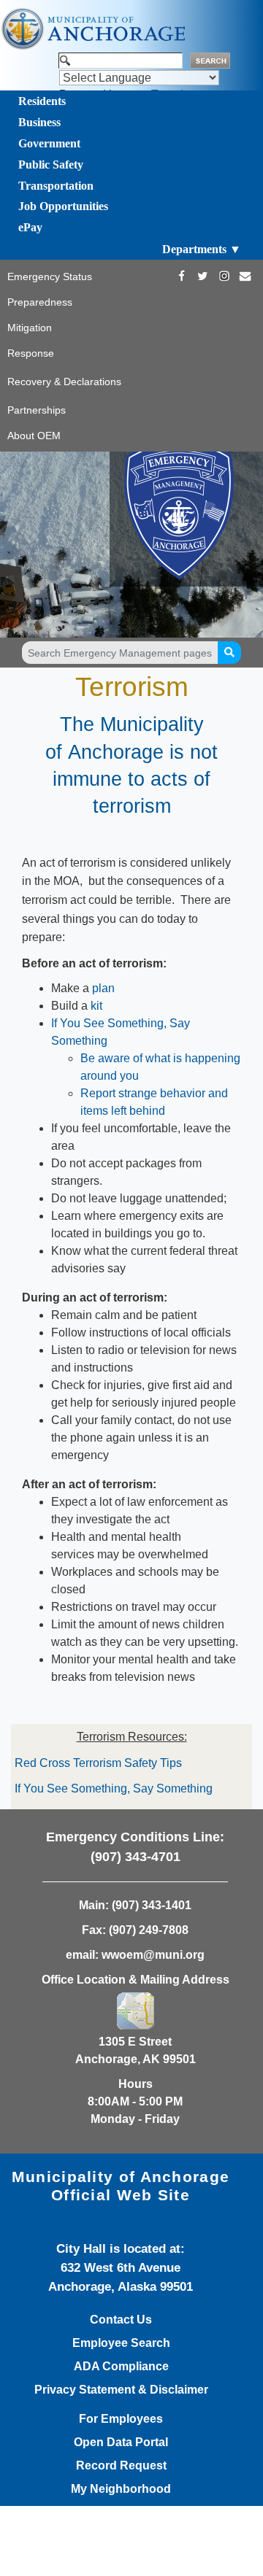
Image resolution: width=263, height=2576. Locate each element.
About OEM (34, 436)
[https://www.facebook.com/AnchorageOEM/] (182, 276)
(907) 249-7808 (149, 1930)
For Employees (121, 2419)
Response (31, 353)
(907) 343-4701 (136, 1857)
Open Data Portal (121, 2442)
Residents (42, 101)
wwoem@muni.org (153, 1955)
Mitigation (30, 328)
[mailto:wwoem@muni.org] (245, 276)
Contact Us (121, 2320)
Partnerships (37, 410)
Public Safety (51, 165)
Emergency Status (50, 276)
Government (49, 143)
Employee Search (121, 2343)
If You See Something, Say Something (114, 1788)
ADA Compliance (121, 2367)
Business (39, 122)
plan (103, 988)
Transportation (56, 186)
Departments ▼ (202, 249)
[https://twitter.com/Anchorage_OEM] (203, 276)
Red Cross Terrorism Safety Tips (98, 1763)
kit (96, 1006)
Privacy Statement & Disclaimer (121, 2390)
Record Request (121, 2466)
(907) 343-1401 (152, 1905)
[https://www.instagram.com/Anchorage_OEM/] (224, 276)
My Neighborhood (121, 2489)
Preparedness (40, 302)
